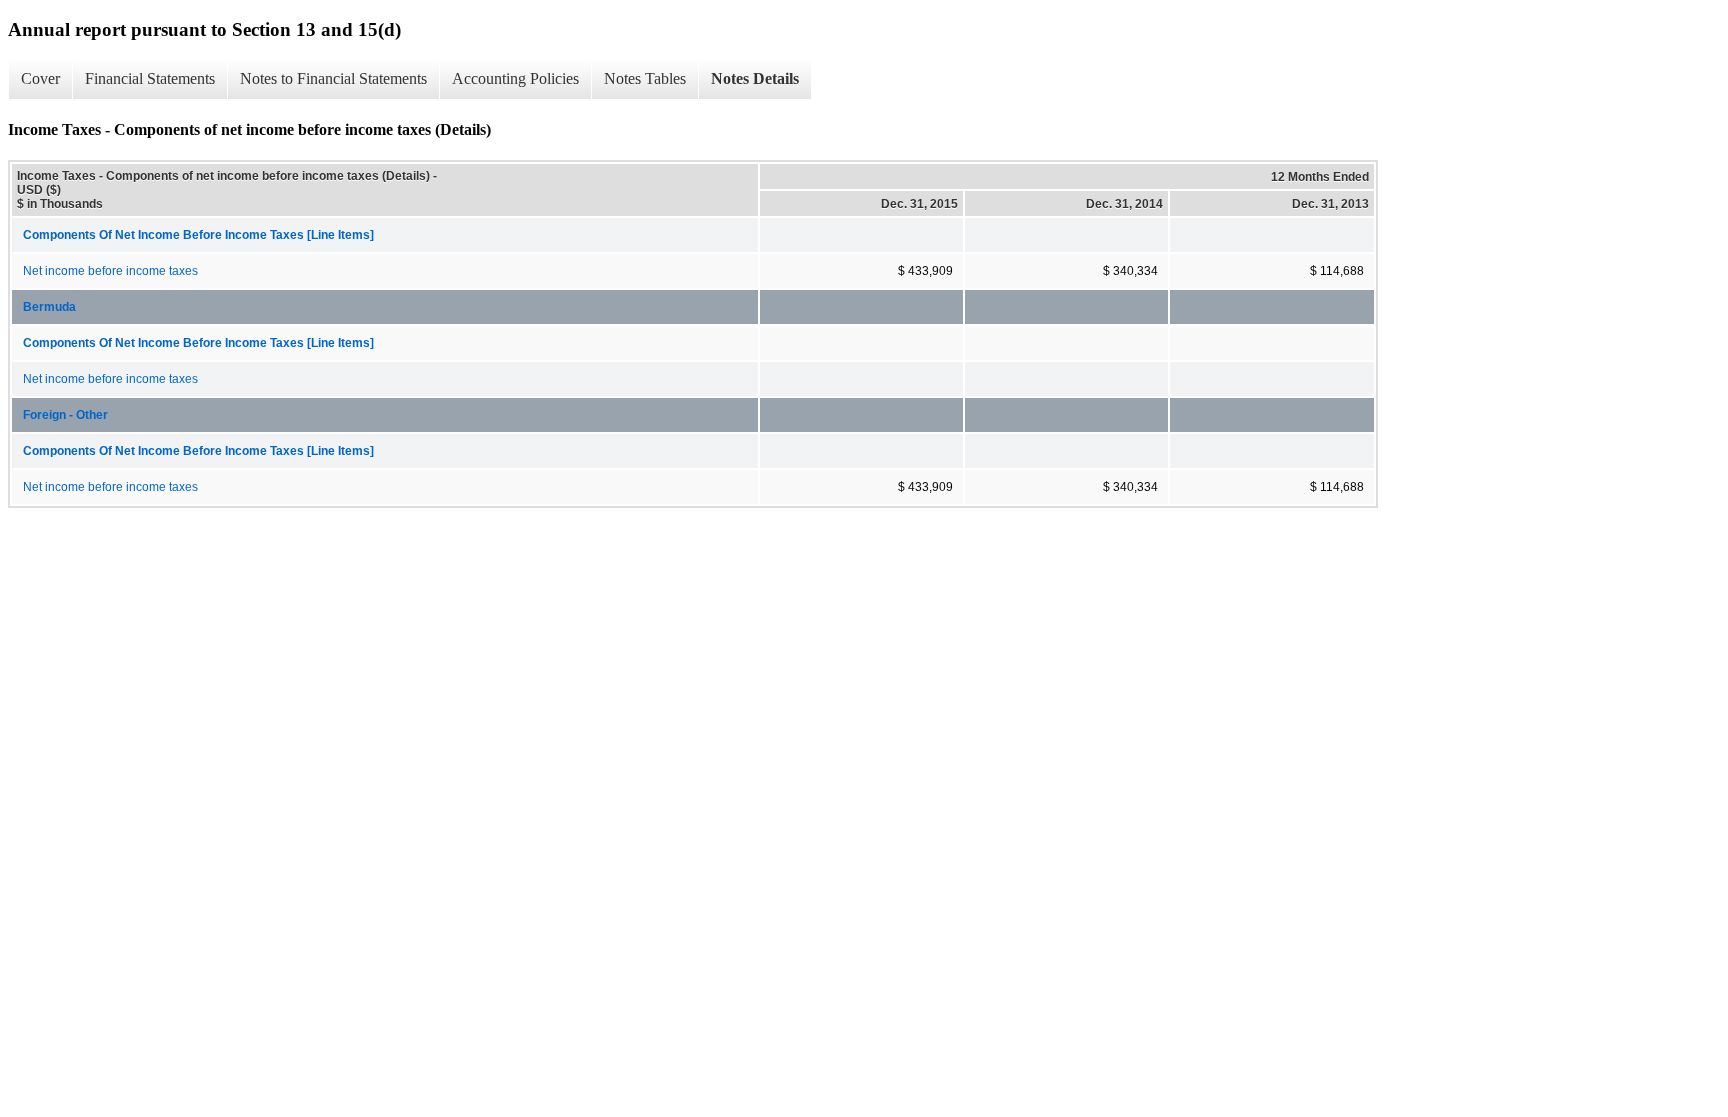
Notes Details (755, 78)
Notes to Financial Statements (333, 78)
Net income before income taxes (110, 271)
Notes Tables (645, 78)
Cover (40, 78)
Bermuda (49, 307)
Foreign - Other (65, 415)
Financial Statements (150, 78)
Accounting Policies (515, 78)
